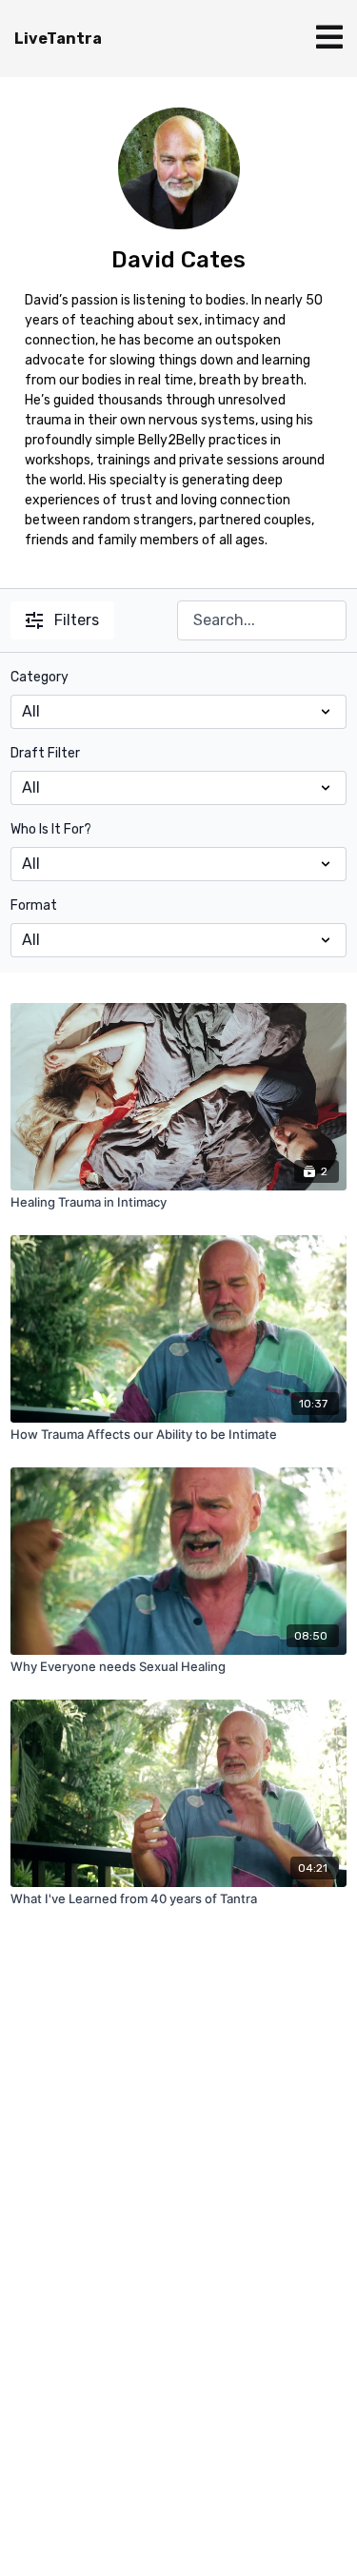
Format (34, 905)
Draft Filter (45, 753)
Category (40, 677)
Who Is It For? (51, 829)
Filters (77, 620)
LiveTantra (58, 39)
